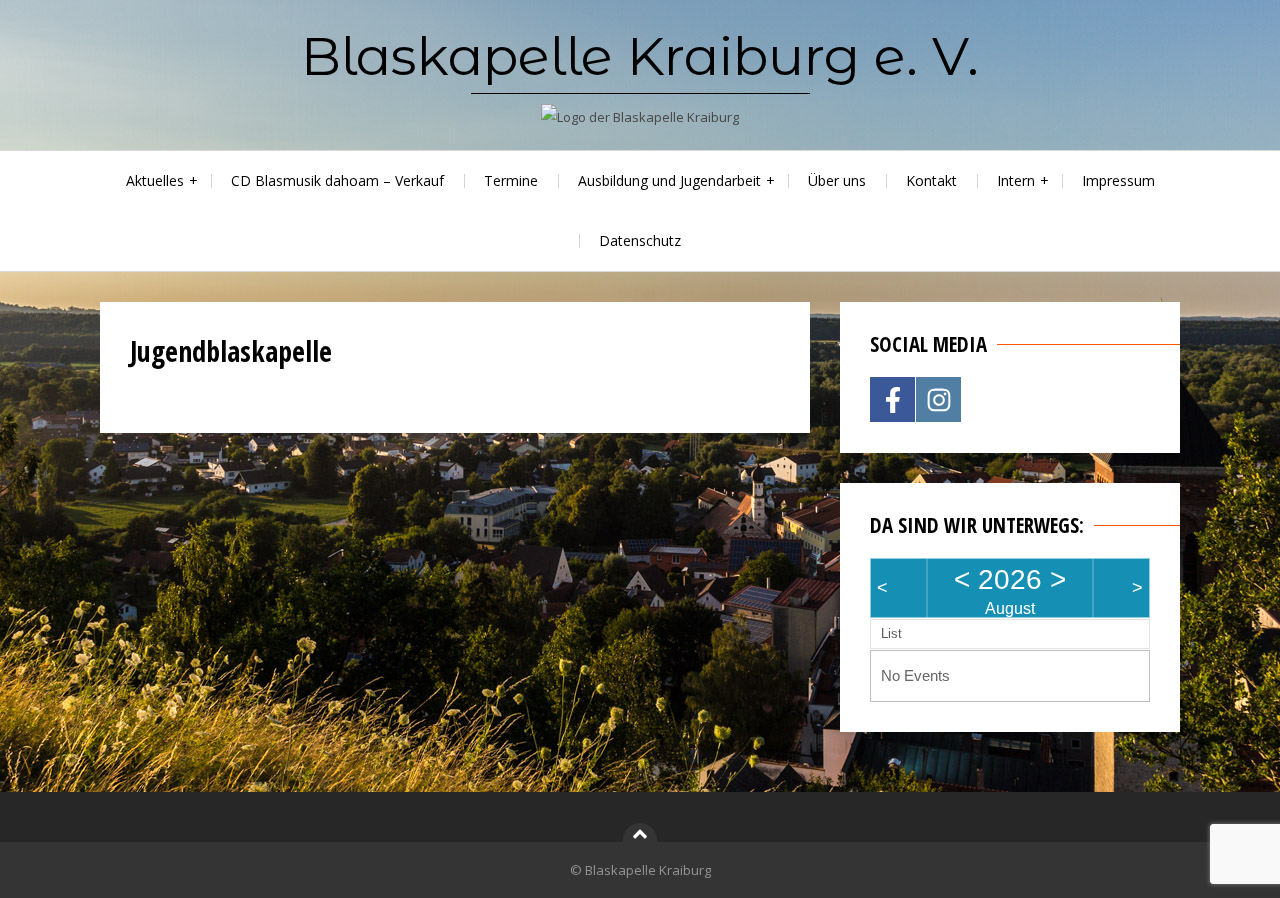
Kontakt (931, 180)
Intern (1016, 180)
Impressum (1118, 180)
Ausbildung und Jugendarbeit (669, 180)
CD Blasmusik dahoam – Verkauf (337, 180)
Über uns (837, 180)
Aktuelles (155, 180)
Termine (511, 180)
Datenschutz (640, 240)
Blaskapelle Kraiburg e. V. (640, 56)
